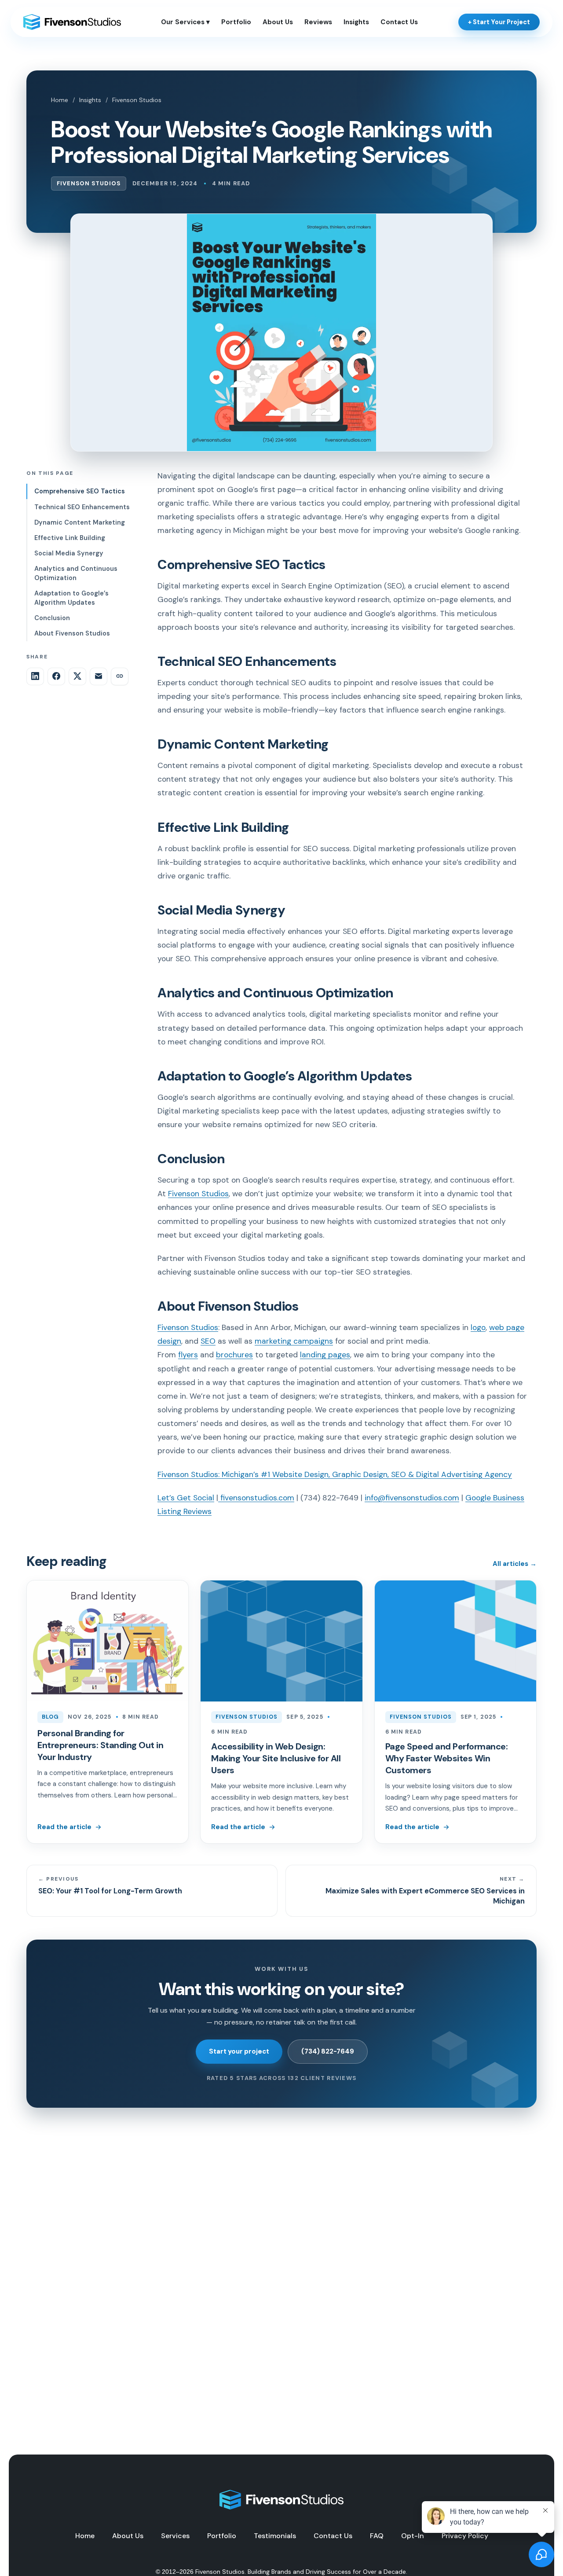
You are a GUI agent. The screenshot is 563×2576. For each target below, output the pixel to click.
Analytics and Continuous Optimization (76, 573)
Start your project (239, 2051)
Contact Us (399, 22)
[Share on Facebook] (56, 676)
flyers (188, 1355)
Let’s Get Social (186, 1498)
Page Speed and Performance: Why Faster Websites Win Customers (447, 1758)
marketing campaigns (294, 1341)
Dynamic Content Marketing (80, 522)
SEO (208, 1341)
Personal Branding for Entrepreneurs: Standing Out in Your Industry (100, 1745)
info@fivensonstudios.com (412, 1498)
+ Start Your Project (499, 22)
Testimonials (275, 2536)
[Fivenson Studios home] (72, 22)
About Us (278, 22)
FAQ (377, 2536)
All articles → (515, 1564)
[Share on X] (77, 676)
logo (478, 1327)
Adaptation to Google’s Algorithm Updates (71, 597)
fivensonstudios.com (256, 1498)
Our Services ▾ (185, 22)
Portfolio (236, 22)
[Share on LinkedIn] (35, 676)
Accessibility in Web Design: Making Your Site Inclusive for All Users (276, 1758)
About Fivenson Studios (72, 633)
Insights (356, 22)
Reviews (318, 22)
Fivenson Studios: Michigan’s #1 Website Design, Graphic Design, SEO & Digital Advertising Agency (335, 1474)
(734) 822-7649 (328, 2051)
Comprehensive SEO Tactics (80, 491)
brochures (234, 1355)
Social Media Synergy (69, 553)
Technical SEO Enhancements (82, 507)
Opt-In (413, 2536)
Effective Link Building (70, 537)
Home (60, 100)
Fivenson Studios (137, 100)
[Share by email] (99, 676)
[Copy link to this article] (120, 676)
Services (175, 2536)
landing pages (325, 1355)
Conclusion (52, 617)
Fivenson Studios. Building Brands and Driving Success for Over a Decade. (301, 2572)
